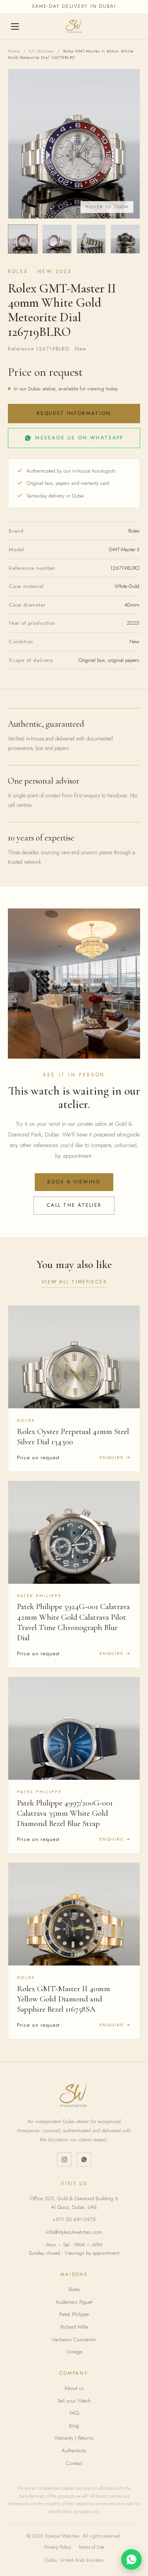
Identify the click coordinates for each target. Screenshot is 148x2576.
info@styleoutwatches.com (74, 2232)
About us (74, 2388)
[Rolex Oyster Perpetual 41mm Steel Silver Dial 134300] (74, 1357)
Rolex (74, 2289)
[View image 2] (57, 239)
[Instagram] (64, 2160)
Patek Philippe (74, 2314)
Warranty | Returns (74, 2438)
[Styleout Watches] (74, 26)
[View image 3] (91, 239)
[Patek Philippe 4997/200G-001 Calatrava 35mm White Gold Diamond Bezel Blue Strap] (74, 1728)
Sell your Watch (74, 2401)
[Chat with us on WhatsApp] (131, 2559)
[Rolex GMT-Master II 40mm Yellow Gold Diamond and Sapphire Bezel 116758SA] (74, 1914)
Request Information (74, 413)
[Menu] (16, 26)
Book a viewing (74, 1182)
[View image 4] (125, 239)
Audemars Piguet (74, 2302)
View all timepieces (74, 1282)
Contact (74, 2463)
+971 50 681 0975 (74, 2219)
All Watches (42, 51)
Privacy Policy (58, 2547)
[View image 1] (23, 239)
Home (14, 51)
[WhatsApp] (84, 2160)
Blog (74, 2426)
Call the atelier (74, 1205)
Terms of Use (91, 2547)
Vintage (74, 2352)
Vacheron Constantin (74, 2340)
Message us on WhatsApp (79, 438)
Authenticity (74, 2451)
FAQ (74, 2413)
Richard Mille (74, 2327)
